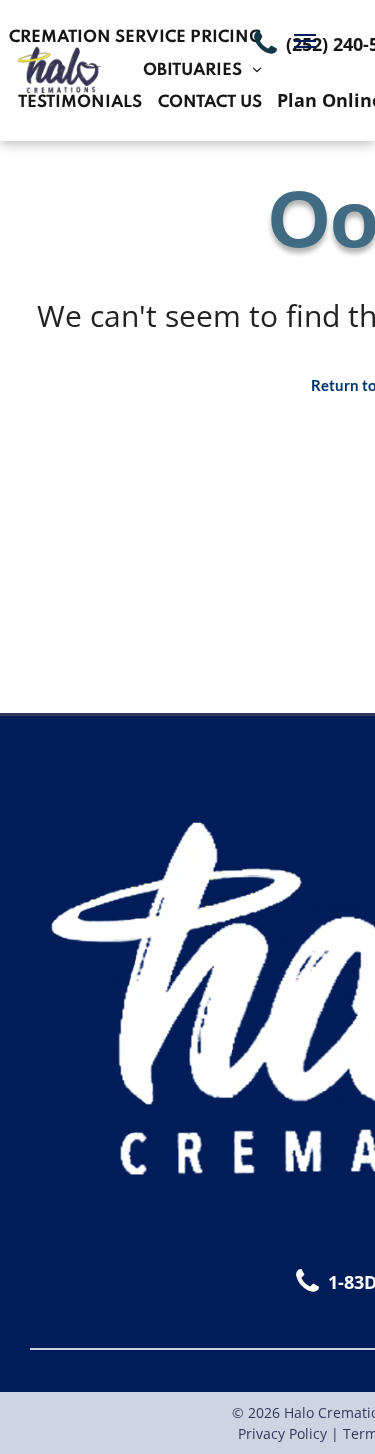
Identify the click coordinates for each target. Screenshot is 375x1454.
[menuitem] (135, 38)
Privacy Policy (282, 1433)
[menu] (305, 41)
